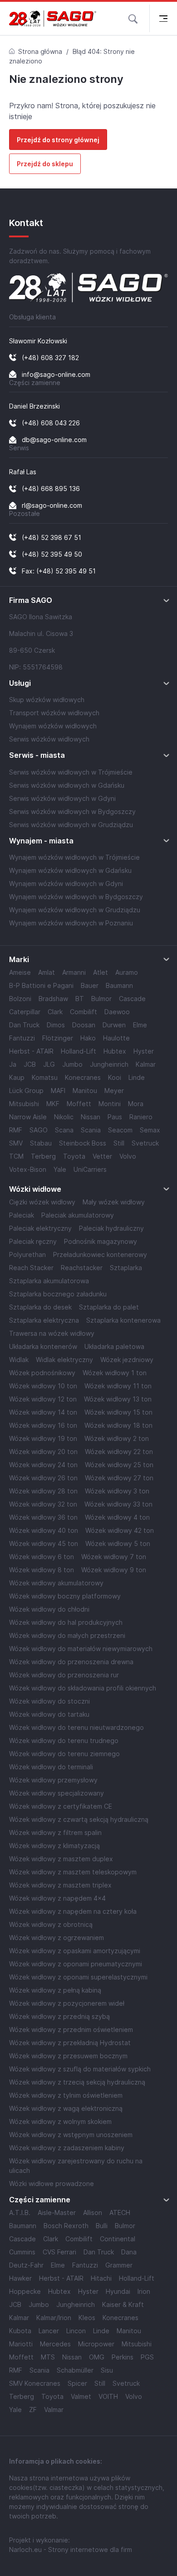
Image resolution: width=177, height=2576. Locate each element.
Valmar (54, 2410)
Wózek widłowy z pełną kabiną (55, 1990)
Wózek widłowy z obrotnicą (51, 1924)
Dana (129, 2252)
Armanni (74, 972)
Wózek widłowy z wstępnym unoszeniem (71, 2135)
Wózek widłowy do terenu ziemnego (64, 1754)
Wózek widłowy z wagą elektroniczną (66, 2108)
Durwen (114, 1025)
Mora (136, 1104)
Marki (19, 960)
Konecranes (83, 1077)
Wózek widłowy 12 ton (43, 1399)
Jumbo (72, 1064)
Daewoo (117, 1012)
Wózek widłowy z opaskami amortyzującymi (75, 1951)
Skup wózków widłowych (47, 700)
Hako (88, 1038)
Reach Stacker (31, 1268)
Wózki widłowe (35, 1189)
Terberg (43, 1156)
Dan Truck (24, 1025)
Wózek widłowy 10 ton (43, 1386)
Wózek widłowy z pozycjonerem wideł (67, 2003)
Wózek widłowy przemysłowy (53, 1780)
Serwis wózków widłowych (49, 739)
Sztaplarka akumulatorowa (49, 1281)
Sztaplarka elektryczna (44, 1320)
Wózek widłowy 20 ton (43, 1452)
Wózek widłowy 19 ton (43, 1438)
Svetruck (145, 1143)
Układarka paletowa (114, 1346)
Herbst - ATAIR (31, 1051)
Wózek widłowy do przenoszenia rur (64, 1675)
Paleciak (22, 1215)
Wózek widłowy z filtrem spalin (55, 1832)
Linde (137, 1077)
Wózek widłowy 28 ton (43, 1491)
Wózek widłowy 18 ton (118, 1425)
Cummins (22, 2252)
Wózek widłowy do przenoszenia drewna (71, 1662)
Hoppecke (25, 2291)
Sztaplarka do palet (109, 1307)
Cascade (132, 999)
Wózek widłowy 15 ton (118, 1412)
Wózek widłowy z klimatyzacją (54, 1846)
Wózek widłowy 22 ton (119, 1452)
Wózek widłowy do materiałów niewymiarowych (81, 1649)
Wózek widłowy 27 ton (119, 1478)
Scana (64, 1130)
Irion (144, 2291)
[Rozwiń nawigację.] (163, 18)
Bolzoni (20, 999)
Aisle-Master (57, 2212)
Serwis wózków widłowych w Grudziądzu (71, 825)
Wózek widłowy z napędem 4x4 (57, 1898)
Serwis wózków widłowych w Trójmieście (71, 772)
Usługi (20, 683)
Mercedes (55, 2344)
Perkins (123, 2357)
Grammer (119, 2265)
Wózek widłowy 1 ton (115, 1373)
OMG (97, 2357)
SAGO (39, 1130)
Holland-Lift (79, 1051)
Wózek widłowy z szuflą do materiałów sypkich (80, 2069)
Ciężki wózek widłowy (42, 1202)
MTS (48, 2357)
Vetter (102, 1156)
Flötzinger (58, 1038)
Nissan (91, 1117)
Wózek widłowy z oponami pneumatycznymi (76, 1964)
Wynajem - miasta (41, 841)
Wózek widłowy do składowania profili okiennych (83, 1688)
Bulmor (101, 999)
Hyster (144, 1051)
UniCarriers (90, 1169)
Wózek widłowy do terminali (51, 1767)
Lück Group (26, 1091)
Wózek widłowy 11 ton (118, 1386)
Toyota (74, 1156)
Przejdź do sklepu (45, 164)
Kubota (20, 2331)
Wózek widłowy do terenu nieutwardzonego (76, 1727)
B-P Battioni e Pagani (41, 985)
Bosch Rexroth (66, 2226)
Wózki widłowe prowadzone (52, 2184)
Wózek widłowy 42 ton (120, 1530)
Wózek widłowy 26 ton (43, 1478)
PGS (147, 2357)
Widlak (19, 1360)
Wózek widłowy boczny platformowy (65, 1596)
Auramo (127, 972)
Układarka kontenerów (43, 1346)
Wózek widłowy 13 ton (118, 1399)
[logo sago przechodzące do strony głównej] (53, 19)
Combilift (84, 1012)
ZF (33, 2410)
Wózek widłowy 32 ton (43, 1504)
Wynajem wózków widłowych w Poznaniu (71, 923)
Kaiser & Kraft (123, 2304)
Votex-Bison (28, 1169)
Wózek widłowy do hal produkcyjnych (66, 1622)
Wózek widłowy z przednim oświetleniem (71, 2030)
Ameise (20, 972)
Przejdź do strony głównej (58, 140)
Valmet (81, 2396)
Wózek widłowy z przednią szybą (59, 2016)
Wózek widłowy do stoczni (49, 1701)
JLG (49, 1064)
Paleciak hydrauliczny (111, 1228)
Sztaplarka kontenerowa (123, 1320)
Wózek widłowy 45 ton (44, 1543)
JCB (30, 1064)
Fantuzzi (22, 1038)
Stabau (41, 1143)
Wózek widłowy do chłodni (49, 1609)
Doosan (84, 1025)
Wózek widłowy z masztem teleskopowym (73, 1872)
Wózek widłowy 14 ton (43, 1412)
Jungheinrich (109, 1064)
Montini (110, 1104)
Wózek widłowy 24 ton (43, 1465)
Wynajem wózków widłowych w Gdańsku (70, 870)
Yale (60, 1169)
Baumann (119, 985)
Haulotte (116, 1038)
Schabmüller (75, 2370)
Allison (93, 2212)
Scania (91, 1130)
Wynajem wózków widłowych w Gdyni (66, 884)
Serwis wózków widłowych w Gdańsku (67, 785)
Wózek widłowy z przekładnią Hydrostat (70, 2043)
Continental (118, 2239)
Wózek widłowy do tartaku (49, 1714)
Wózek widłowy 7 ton (114, 1557)
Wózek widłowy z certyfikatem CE (61, 1806)
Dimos (56, 1025)
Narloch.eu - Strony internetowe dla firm (71, 2550)
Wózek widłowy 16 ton (43, 1425)
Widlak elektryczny (64, 1360)
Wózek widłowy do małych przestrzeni (67, 1635)
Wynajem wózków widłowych (53, 726)
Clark (55, 1012)
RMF (16, 1130)
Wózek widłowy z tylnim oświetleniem (66, 2095)
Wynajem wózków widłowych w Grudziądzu (75, 910)
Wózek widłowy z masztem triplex (60, 1885)
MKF (53, 1104)
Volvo (128, 1156)
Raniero (141, 1117)
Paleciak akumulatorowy (78, 1215)
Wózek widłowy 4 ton (117, 1517)
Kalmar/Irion (54, 2318)
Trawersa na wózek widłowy (52, 1333)
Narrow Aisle (28, 1117)
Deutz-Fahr (26, 2265)
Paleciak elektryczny (40, 1228)
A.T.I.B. (20, 2212)
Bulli (102, 2226)
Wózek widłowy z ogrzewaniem (57, 1938)
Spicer (77, 2383)
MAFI (58, 1091)
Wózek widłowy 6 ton (42, 1557)
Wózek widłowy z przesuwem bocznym (68, 2056)
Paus (115, 1117)
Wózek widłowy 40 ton (44, 1530)
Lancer (49, 2331)
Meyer (114, 1091)
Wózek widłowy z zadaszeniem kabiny (67, 2148)
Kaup (17, 1077)
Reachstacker (82, 1268)
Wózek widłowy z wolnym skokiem (60, 2121)
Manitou (85, 1091)
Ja (13, 1064)
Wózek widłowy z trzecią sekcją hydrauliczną (77, 2082)
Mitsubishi (24, 1104)
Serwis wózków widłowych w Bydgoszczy (72, 811)
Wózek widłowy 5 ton (118, 1543)
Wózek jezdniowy (127, 1360)
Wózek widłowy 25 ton (119, 1465)
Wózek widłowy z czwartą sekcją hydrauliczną (79, 1819)
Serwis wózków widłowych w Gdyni (62, 798)
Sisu (107, 2370)
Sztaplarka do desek (40, 1307)
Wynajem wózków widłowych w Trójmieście (74, 857)
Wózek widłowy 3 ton (117, 1491)
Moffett (79, 1104)
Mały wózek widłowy (114, 1202)
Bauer (90, 985)
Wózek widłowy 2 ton (117, 1438)
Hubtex (115, 1051)
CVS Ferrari (59, 2252)
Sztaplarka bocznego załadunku (58, 1294)
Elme (140, 1025)
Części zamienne (40, 2200)
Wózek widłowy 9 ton (114, 1570)
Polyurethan (27, 1254)
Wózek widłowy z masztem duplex (61, 1859)
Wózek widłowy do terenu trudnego (64, 1741)
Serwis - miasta (37, 755)
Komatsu (45, 1077)
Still (119, 1143)
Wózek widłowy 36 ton (43, 1517)
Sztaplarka (126, 1268)
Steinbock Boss (83, 1143)
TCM (16, 1156)
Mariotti (21, 2344)
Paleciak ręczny (33, 1241)
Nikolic (64, 1117)
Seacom (120, 1130)
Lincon (76, 2331)
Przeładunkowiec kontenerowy (100, 1254)
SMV (16, 1143)
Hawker (20, 2278)
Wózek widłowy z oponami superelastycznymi (78, 1977)
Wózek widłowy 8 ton (42, 1570)
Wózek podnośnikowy (42, 1373)
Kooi (115, 1077)
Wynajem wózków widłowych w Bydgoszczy (76, 897)
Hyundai (118, 2291)
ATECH (120, 2212)
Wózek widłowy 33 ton (118, 1504)
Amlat (47, 972)
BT (80, 999)
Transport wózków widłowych (54, 713)
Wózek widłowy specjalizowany (57, 1793)
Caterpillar (25, 1012)
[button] (133, 18)
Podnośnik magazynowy (101, 1241)
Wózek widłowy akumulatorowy (56, 1583)
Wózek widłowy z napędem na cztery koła (73, 1911)
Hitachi (101, 2278)
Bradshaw (53, 999)
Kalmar (146, 1064)
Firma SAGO (31, 600)
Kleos (87, 2318)
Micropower (96, 2344)
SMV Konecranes (35, 2383)
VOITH (108, 2396)
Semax (150, 1130)
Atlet (101, 972)
